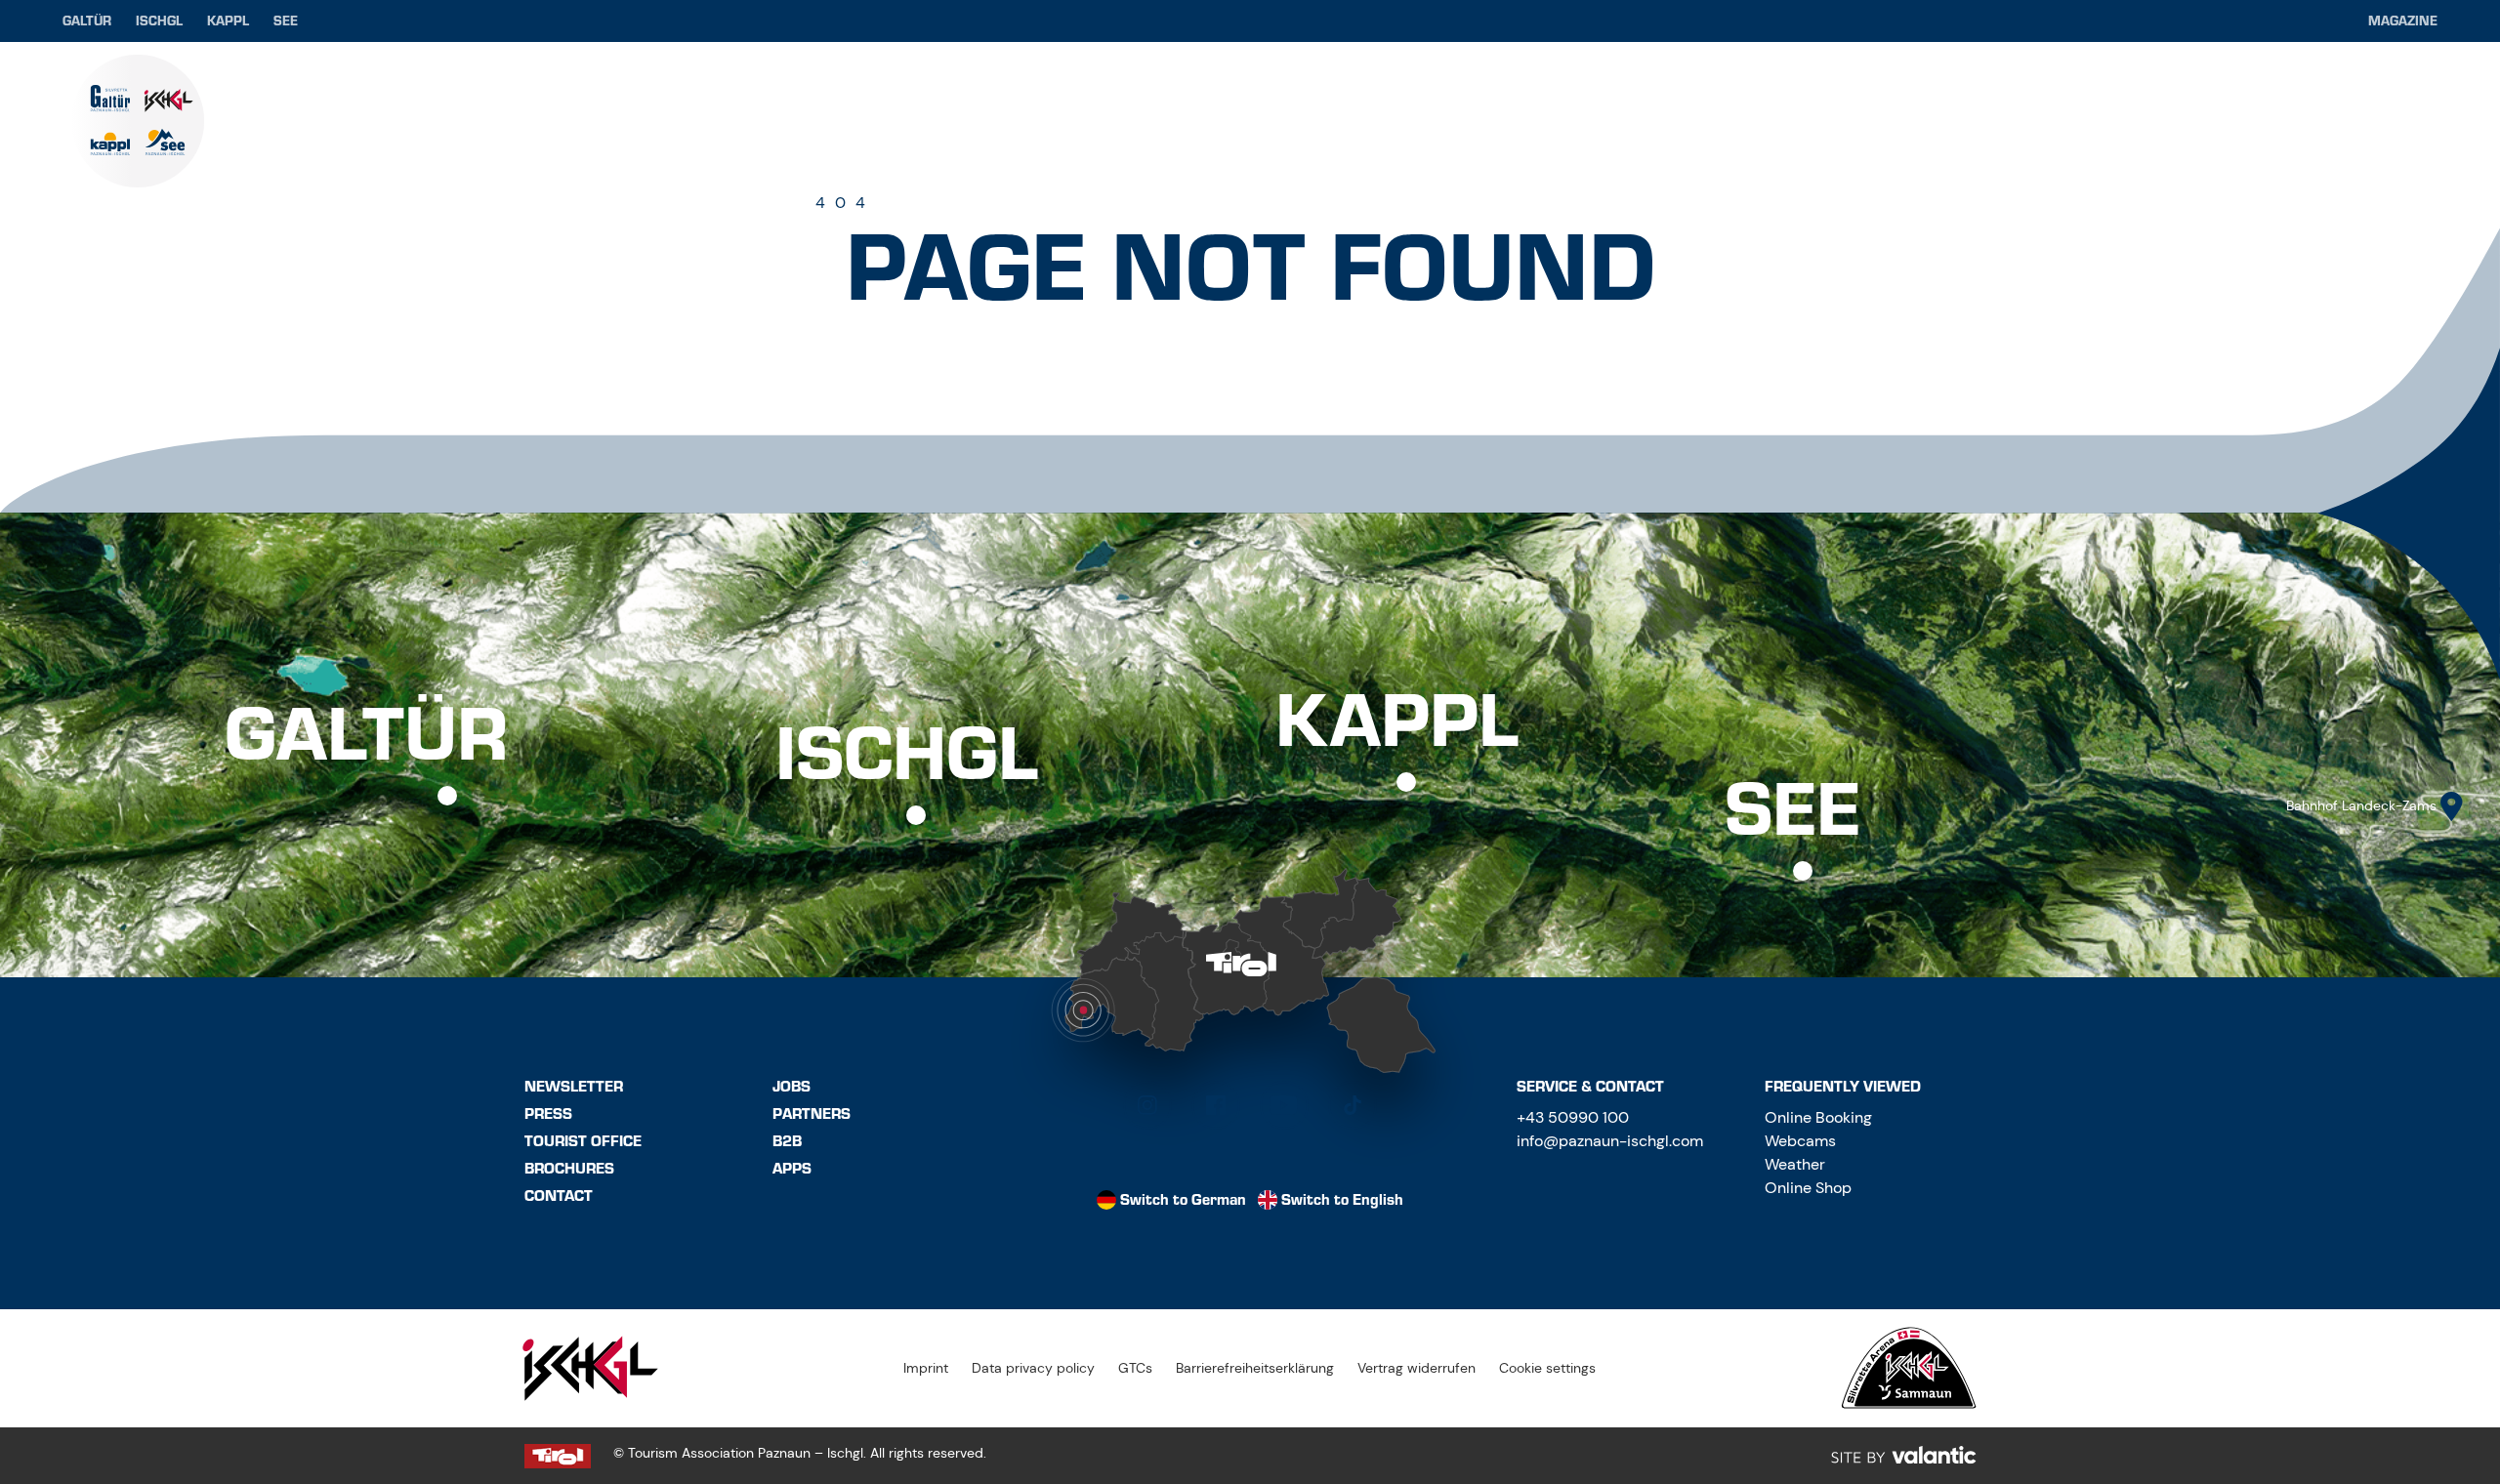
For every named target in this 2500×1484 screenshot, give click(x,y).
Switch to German (1183, 1200)
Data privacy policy (1033, 1368)
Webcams (1800, 1141)
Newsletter (574, 1087)
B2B (787, 1141)
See (286, 21)
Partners (812, 1114)
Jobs (792, 1087)
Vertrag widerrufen (1417, 1368)
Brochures (569, 1169)
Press (548, 1114)
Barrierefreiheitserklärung (1255, 1368)
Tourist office (583, 1141)
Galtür (87, 21)
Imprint (926, 1368)
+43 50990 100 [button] (1573, 1117)
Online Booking (1818, 1117)
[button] (1147, 1105)
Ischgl (159, 21)
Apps (792, 1169)
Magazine (2403, 21)
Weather (1795, 1164)
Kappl (228, 21)
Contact (559, 1196)
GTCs (1135, 1368)
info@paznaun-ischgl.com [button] (1610, 1141)
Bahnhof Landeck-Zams (2361, 805)
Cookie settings (1547, 1368)
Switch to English (1342, 1200)
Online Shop (1808, 1188)
